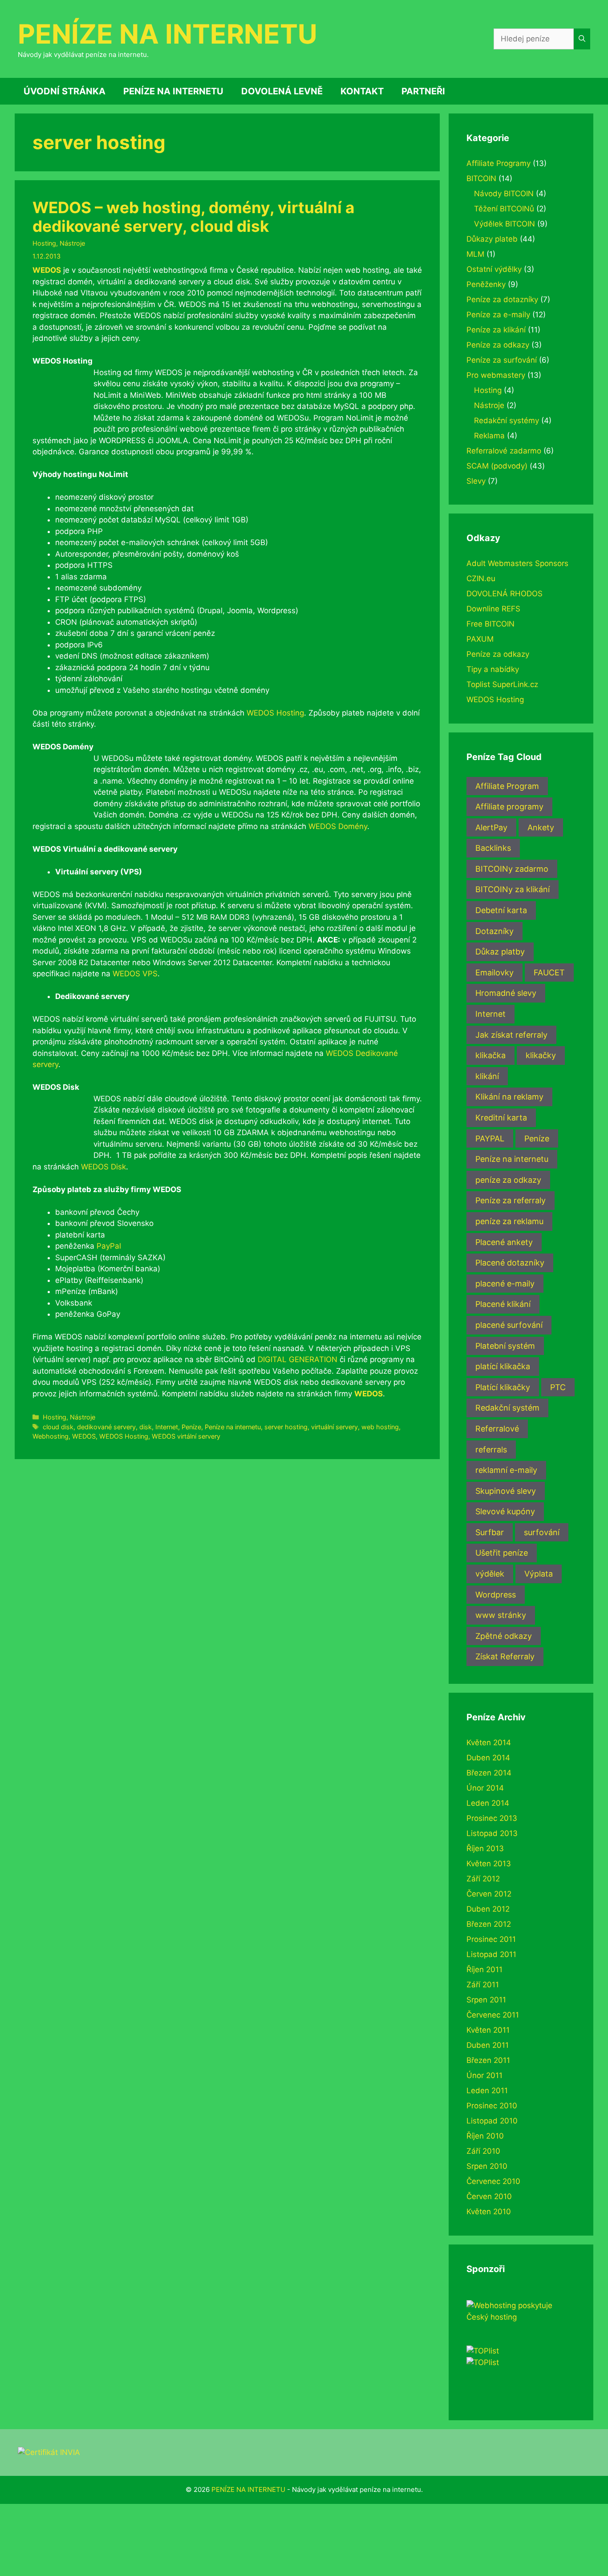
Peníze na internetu (233, 1427)
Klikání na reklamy (509, 1097)
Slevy (476, 481)
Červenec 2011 (493, 2015)
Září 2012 (483, 1879)
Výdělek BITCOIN (505, 224)
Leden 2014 (488, 1803)
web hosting (380, 1427)
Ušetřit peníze (502, 1553)
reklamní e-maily (506, 1470)
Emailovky (495, 973)
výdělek (490, 1574)
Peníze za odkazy (498, 345)
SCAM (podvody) (497, 466)
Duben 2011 (488, 2045)
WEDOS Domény (338, 826)
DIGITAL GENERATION (298, 1359)
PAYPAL (490, 1138)
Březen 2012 (489, 1924)
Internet (167, 1427)
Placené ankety (504, 1242)
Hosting (44, 243)
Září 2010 (483, 2151)
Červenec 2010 (493, 2181)
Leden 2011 (487, 2091)
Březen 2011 (488, 2060)
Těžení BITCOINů (504, 209)
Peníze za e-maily (498, 315)
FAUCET (549, 973)
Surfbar (490, 1532)
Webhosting (51, 1436)
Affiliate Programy (499, 163)
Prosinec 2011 (491, 1939)
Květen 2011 (488, 2030)
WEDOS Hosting (275, 713)
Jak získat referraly (511, 1035)
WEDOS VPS (135, 974)
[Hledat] (582, 39)
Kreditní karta (501, 1118)
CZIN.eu (481, 578)
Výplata (539, 1574)
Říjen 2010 (485, 2136)
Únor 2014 (485, 1788)
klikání (487, 1076)
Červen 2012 (489, 1894)
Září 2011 (483, 1985)
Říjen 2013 (485, 1848)
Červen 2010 (489, 2196)
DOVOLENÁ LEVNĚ (282, 91)
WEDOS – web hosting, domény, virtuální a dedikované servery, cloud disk (193, 217)
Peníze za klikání (496, 330)
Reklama (489, 436)
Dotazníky (495, 931)
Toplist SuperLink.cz (502, 684)
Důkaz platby (500, 952)
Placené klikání (503, 1304)
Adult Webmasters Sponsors (517, 563)
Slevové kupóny (505, 1511)
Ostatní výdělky (494, 269)
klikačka (490, 1055)
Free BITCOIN (490, 624)
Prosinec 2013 (492, 1818)
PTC (558, 1387)
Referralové (497, 1429)
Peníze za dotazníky (502, 299)
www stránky (501, 1615)
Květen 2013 (489, 1864)
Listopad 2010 (492, 2121)
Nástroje (72, 243)
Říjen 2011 (484, 1969)
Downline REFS (493, 609)
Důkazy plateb (492, 239)
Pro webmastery (496, 375)
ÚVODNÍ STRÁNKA (65, 91)
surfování (542, 1532)
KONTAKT (362, 91)
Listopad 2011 (491, 1954)
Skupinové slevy (506, 1491)
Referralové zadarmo (504, 451)
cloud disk (58, 1427)
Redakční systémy (507, 421)
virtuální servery (334, 1427)
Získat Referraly (505, 1656)
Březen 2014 (489, 1773)
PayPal (109, 1246)
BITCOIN (481, 178)
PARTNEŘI (423, 91)
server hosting (286, 1427)
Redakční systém (507, 1408)
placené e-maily (505, 1284)
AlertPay (491, 827)
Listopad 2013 (492, 1833)
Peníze (191, 1427)
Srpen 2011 (486, 2000)
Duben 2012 (488, 1909)
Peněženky (486, 284)
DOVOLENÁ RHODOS (505, 594)
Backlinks (493, 848)
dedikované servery (106, 1427)
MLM (475, 254)
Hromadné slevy (506, 993)
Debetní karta (501, 910)
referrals (491, 1450)
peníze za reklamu (509, 1221)
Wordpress (496, 1595)
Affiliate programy (509, 807)
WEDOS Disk (103, 1167)
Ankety (541, 827)
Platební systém (505, 1346)
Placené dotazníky (510, 1263)
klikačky (541, 1055)
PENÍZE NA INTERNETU (168, 34)
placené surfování (509, 1325)
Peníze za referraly (511, 1200)
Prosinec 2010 (492, 2106)
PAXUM (480, 639)
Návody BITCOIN (504, 194)
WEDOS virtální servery (186, 1436)
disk (146, 1427)
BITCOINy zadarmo (512, 869)
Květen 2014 (489, 1743)
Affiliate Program (507, 786)
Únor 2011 (484, 2075)
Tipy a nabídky (493, 669)
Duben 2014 (488, 1758)
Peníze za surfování (502, 360)
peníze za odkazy (508, 1180)
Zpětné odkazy (504, 1636)
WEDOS (47, 270)
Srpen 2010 (487, 2166)
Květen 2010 (489, 2212)
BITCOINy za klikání (513, 889)
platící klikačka (503, 1366)
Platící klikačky (503, 1387)
